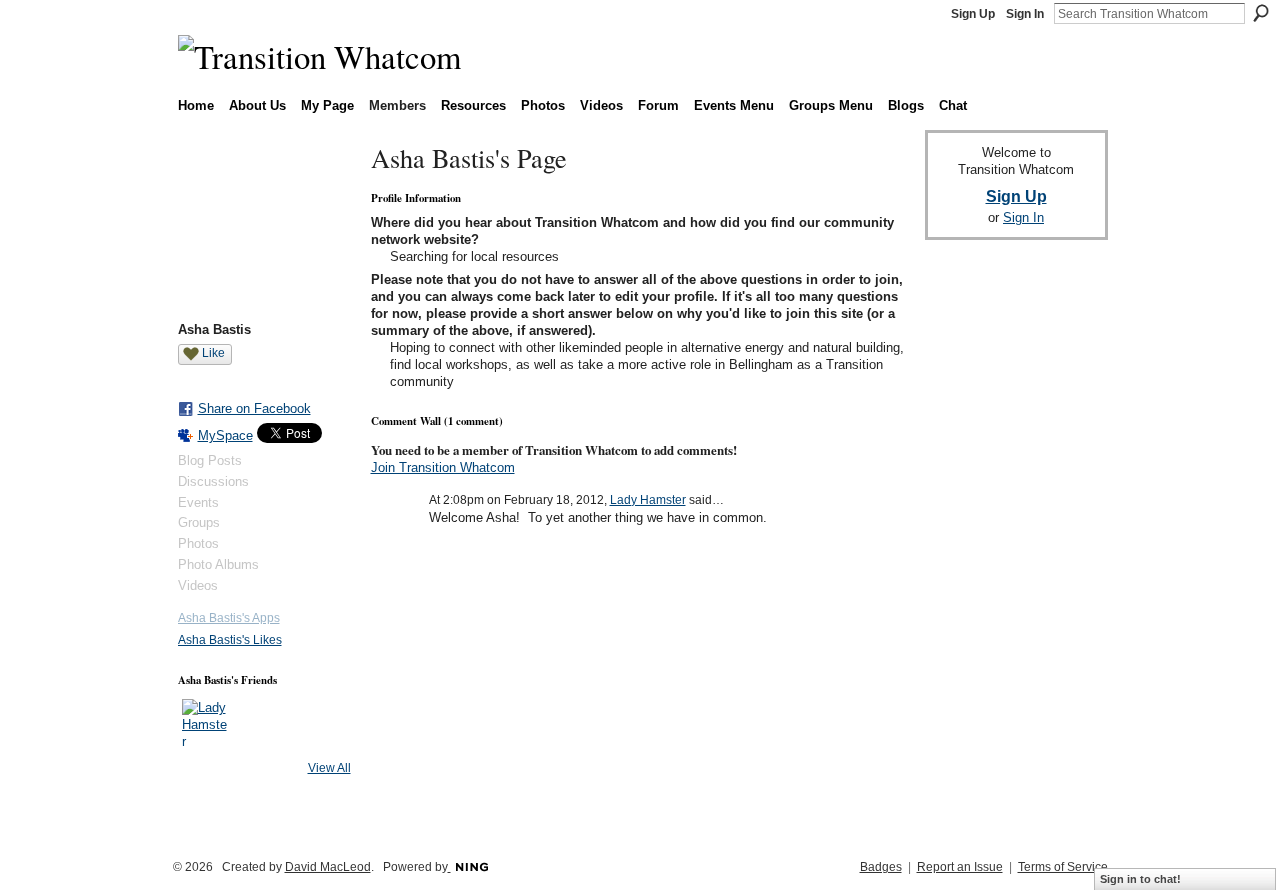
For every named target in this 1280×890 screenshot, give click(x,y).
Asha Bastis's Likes (230, 640)
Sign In (1025, 14)
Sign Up (973, 14)
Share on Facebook (254, 408)
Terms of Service (1063, 867)
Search (1261, 13)
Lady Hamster (648, 500)
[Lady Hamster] (206, 723)
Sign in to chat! (1140, 879)
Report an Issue (960, 867)
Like (213, 353)
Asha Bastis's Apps (229, 618)
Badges (881, 867)
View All (329, 768)
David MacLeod (328, 867)
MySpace (225, 435)
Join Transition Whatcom (443, 467)
